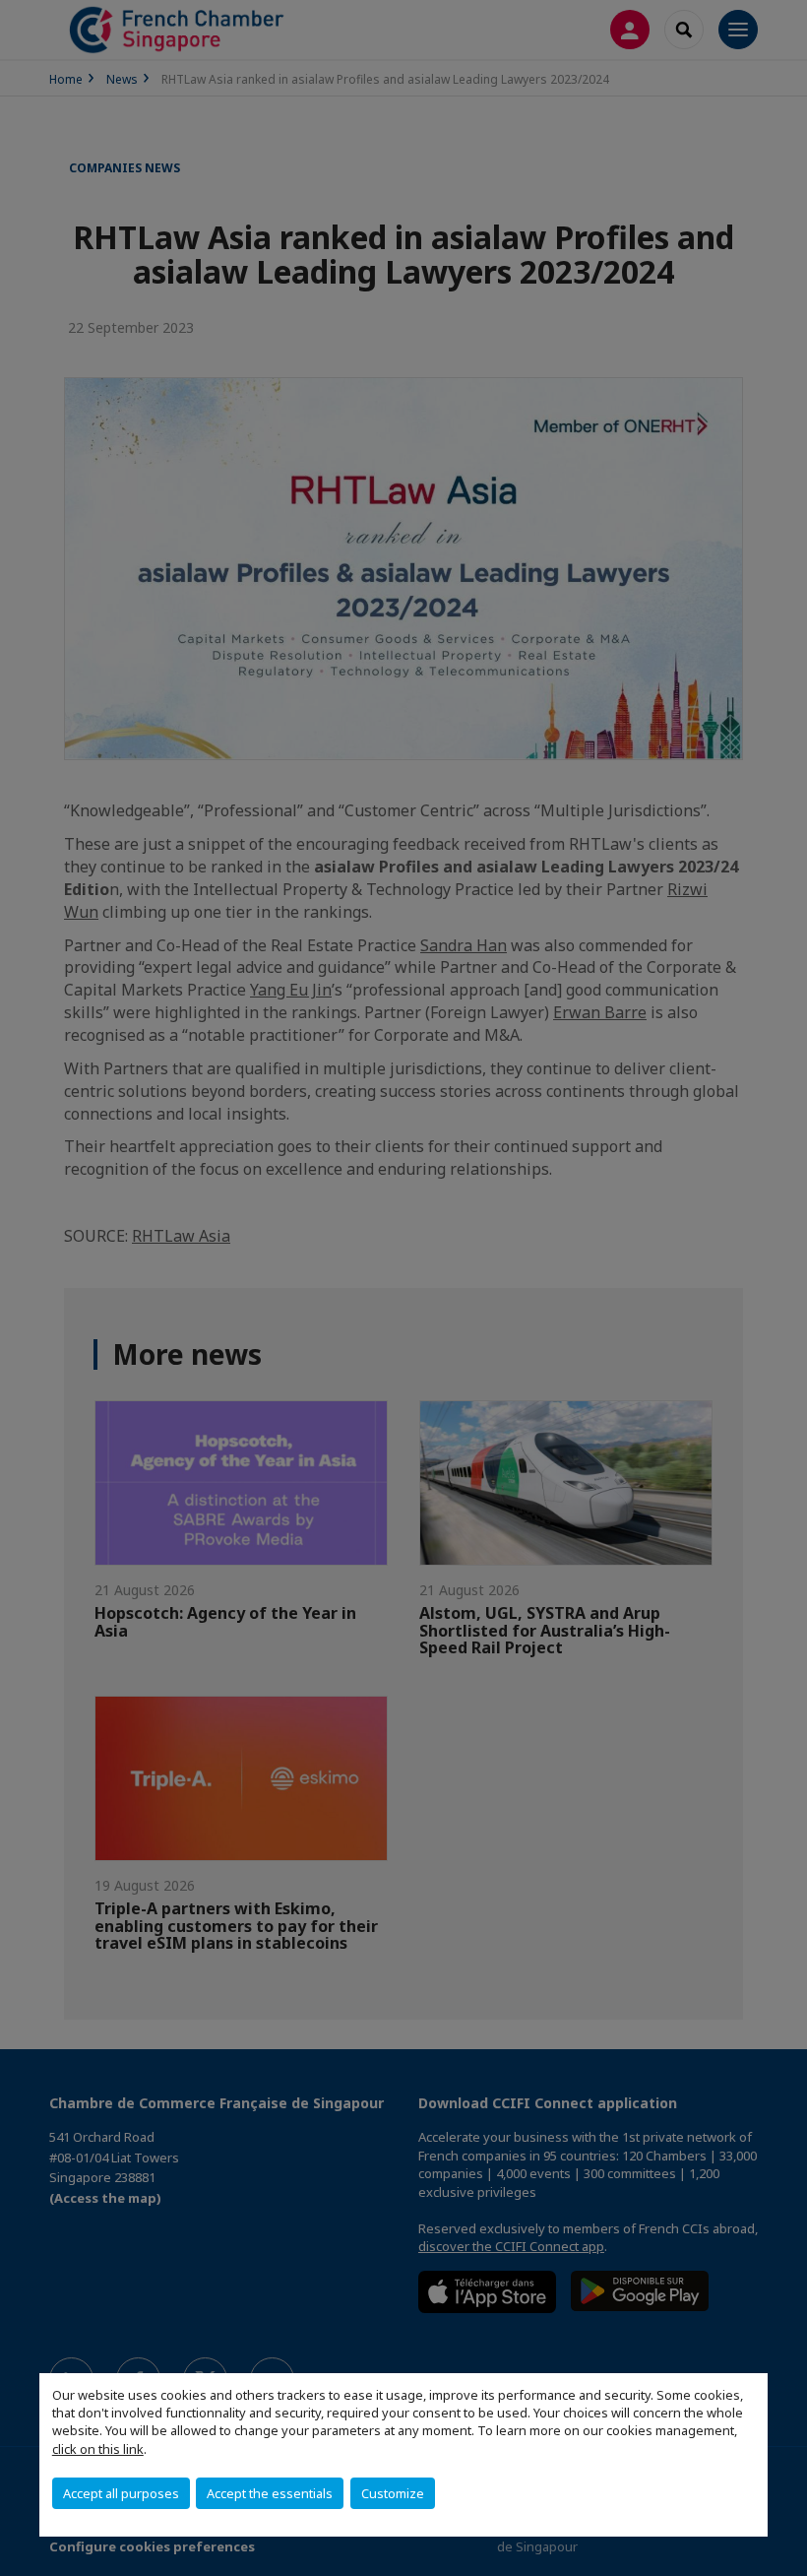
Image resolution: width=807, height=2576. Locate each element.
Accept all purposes (121, 2493)
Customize (393, 2493)
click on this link (98, 2449)
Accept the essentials (270, 2493)
